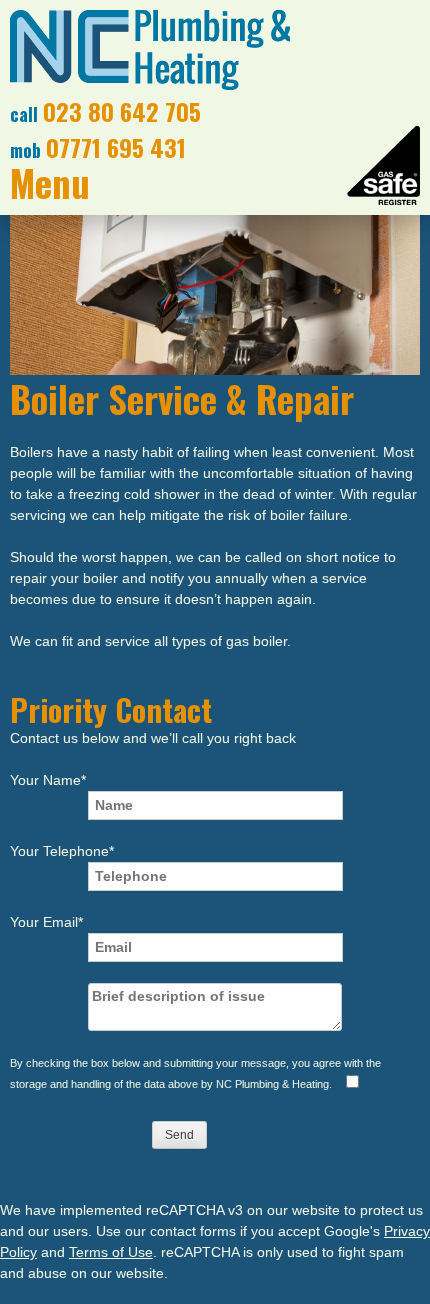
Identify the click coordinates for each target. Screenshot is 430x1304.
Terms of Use (111, 1252)
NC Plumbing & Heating (150, 50)
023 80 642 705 (122, 111)
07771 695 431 (116, 147)
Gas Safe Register (383, 165)
